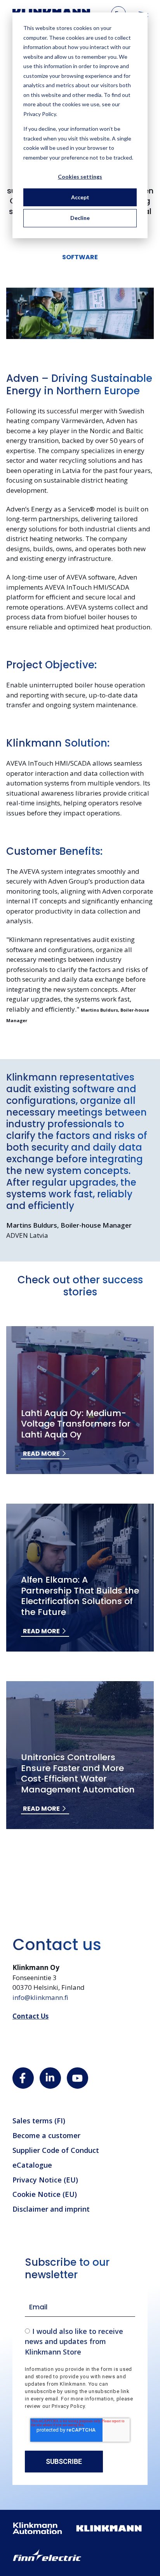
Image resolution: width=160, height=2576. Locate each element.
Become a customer (46, 2135)
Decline (80, 218)
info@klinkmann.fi (40, 1997)
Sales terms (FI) (39, 2121)
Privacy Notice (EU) (45, 2180)
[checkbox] (80, 2341)
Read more (41, 1454)
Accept (80, 197)
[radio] (80, 2341)
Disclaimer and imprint (51, 2209)
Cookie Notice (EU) (45, 2194)
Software (80, 257)
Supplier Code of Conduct (56, 2150)
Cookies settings (80, 177)
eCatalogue (32, 2165)
